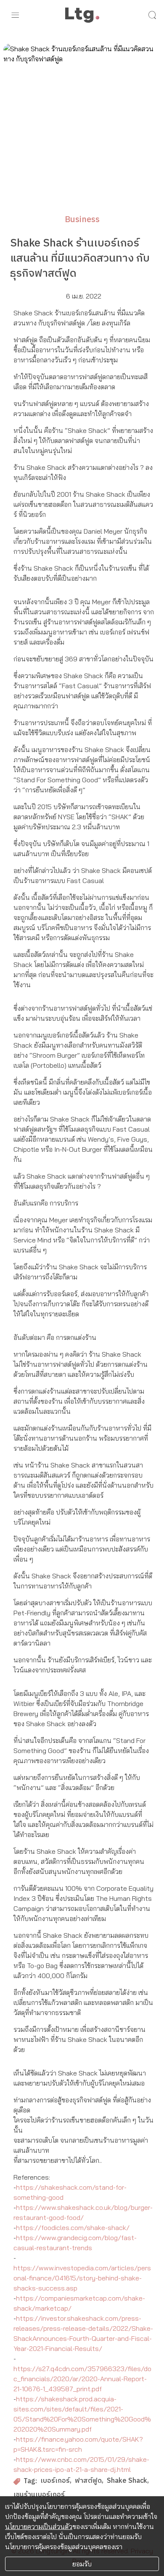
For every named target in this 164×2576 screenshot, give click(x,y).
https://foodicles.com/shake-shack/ (73, 2227)
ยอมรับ (82, 2564)
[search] (152, 15)
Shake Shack (127, 2481)
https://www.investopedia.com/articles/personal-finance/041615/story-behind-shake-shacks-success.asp (82, 2278)
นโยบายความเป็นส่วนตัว (39, 2526)
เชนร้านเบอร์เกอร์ (39, 2495)
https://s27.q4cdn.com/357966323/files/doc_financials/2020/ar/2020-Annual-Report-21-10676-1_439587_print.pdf (82, 2379)
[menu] (15, 15)
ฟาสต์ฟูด (88, 2481)
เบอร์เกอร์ (55, 2481)
